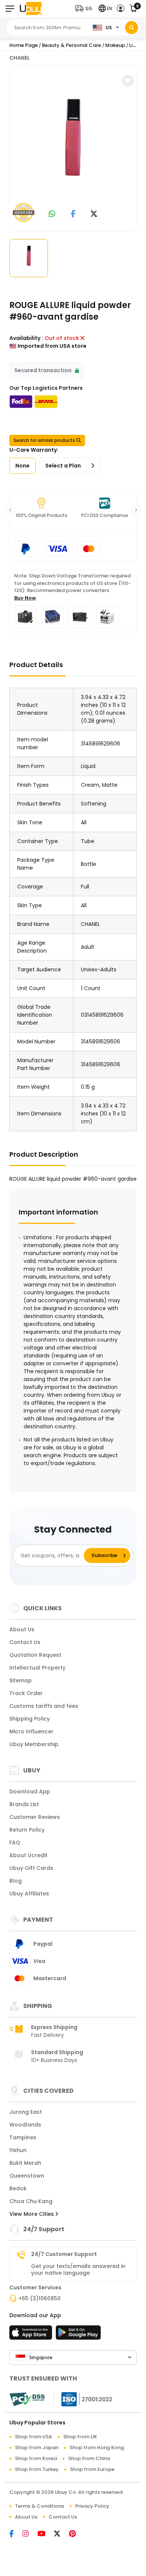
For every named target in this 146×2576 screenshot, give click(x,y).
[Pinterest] (76, 2534)
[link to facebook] (73, 214)
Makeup (115, 45)
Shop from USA (34, 2437)
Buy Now (25, 598)
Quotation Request (35, 1655)
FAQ (15, 1843)
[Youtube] (46, 2534)
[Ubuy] (31, 8)
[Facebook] (16, 2534)
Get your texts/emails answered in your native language (78, 2269)
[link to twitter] (94, 214)
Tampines (23, 2137)
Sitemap (21, 1680)
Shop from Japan (37, 2448)
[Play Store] (78, 2335)
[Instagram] (30, 2534)
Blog (16, 1881)
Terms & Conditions (39, 2506)
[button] (85, 8)
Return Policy (27, 1830)
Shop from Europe (92, 2469)
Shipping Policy (30, 1719)
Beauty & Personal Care (72, 45)
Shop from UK (80, 2437)
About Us (22, 1629)
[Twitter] (61, 2534)
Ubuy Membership (34, 1744)
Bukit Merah (25, 2163)
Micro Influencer (31, 1731)
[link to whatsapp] (52, 214)
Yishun (18, 2150)
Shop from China (89, 2458)
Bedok (18, 2188)
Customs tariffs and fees (44, 1706)
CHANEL (20, 58)
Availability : (26, 338)
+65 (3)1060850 (39, 2298)
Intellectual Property (37, 1668)
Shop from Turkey (37, 2469)
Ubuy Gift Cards (31, 1868)
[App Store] (32, 2335)
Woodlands (25, 2125)
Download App (30, 1791)
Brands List (24, 1804)
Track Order (26, 1693)
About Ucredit (28, 1855)
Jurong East (26, 2112)
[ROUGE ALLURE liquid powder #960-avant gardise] (73, 147)
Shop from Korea (36, 2458)
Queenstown (27, 2176)
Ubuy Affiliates (29, 1894)
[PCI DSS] (27, 2399)
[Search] (132, 28)
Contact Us (25, 1642)
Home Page (24, 45)
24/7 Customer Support (64, 2254)
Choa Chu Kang (31, 2201)
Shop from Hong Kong (97, 2448)
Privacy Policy (92, 2506)
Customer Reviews (35, 1817)
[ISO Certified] (83, 2399)
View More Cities (32, 2214)
